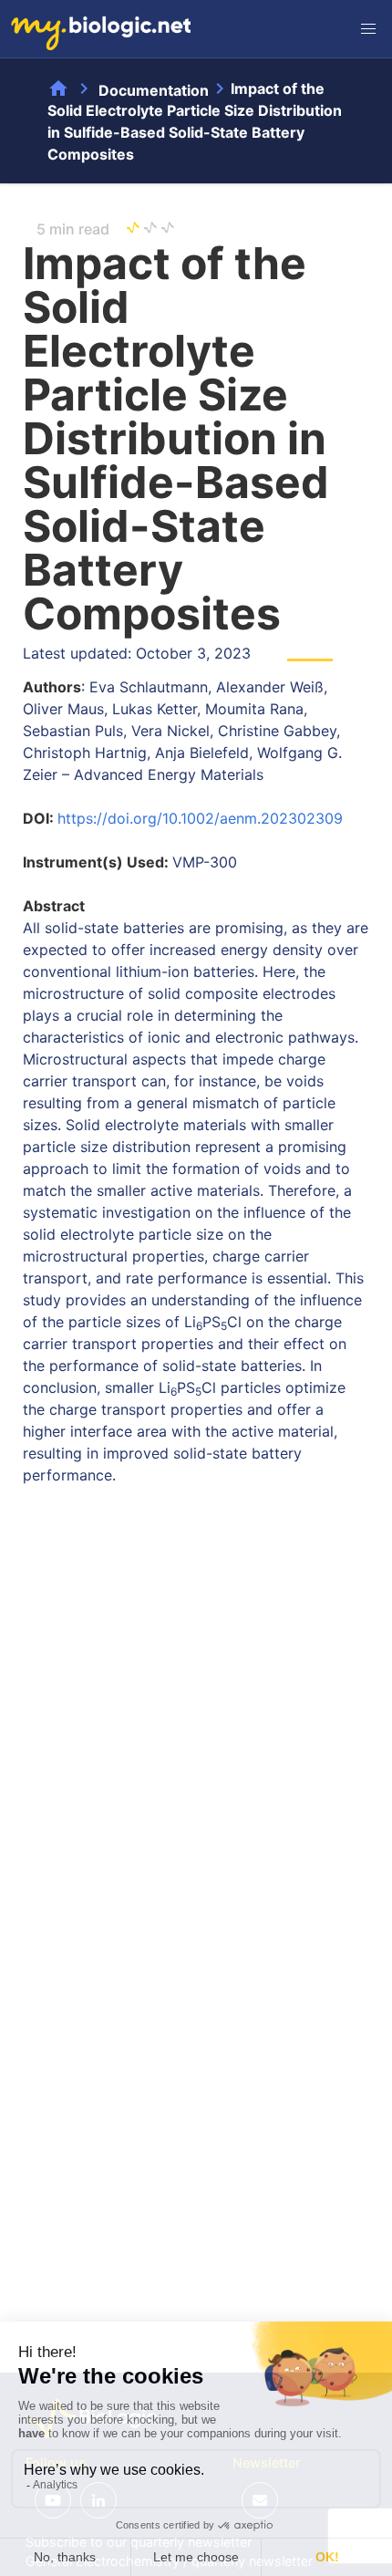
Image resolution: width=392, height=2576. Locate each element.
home (58, 88)
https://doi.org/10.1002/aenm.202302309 (200, 818)
